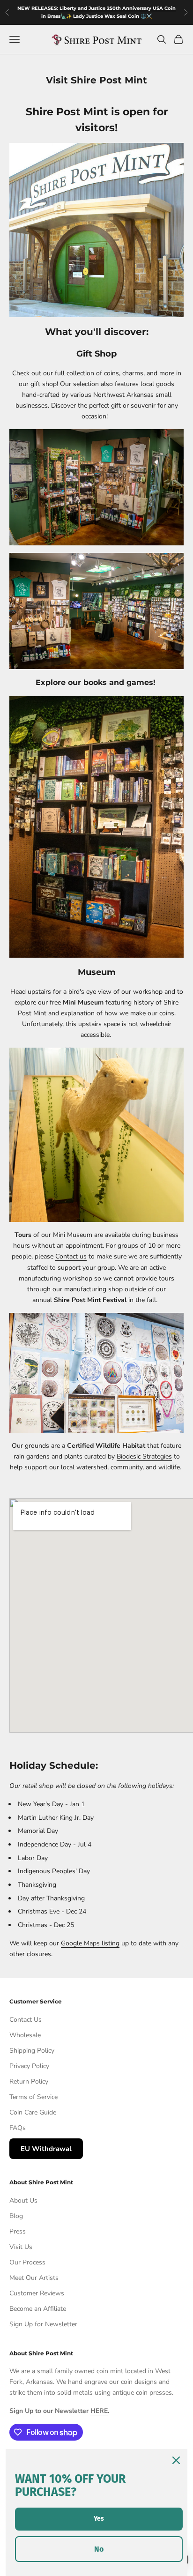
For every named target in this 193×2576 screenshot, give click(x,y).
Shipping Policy (32, 2051)
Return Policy (29, 2081)
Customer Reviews (37, 2293)
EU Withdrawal (46, 2149)
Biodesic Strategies (144, 1456)
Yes (99, 2519)
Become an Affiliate (38, 2309)
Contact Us (26, 2020)
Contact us (71, 1256)
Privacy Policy (29, 2066)
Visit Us (21, 2247)
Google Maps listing (90, 1943)
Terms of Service (33, 2097)
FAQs (18, 2128)
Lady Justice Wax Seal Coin (107, 16)
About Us (23, 2200)
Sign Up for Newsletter (43, 2324)
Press (18, 2231)
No (99, 2549)
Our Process (27, 2262)
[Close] (176, 2460)
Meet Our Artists (34, 2278)
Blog (16, 2216)
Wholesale (25, 2035)
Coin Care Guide (33, 2112)
